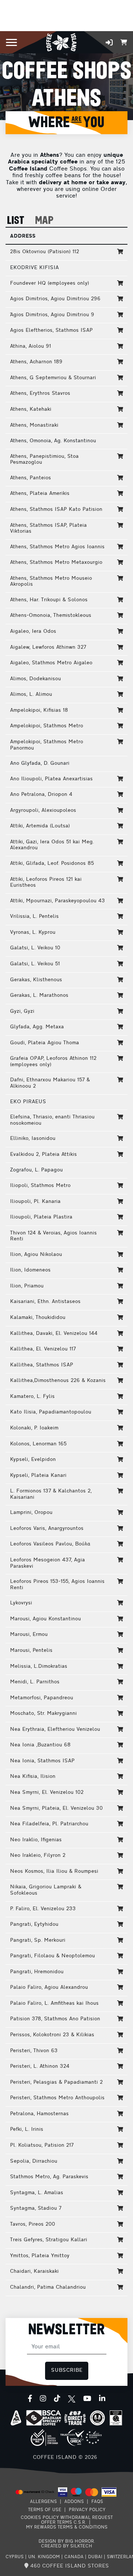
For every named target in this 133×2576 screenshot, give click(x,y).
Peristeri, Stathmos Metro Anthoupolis (57, 2098)
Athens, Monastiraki (34, 425)
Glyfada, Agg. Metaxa (37, 1027)
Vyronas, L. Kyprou (33, 932)
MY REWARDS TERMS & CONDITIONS (67, 2527)
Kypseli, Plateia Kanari (38, 1476)
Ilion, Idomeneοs (30, 1270)
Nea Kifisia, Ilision (33, 1777)
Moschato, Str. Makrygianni (43, 1714)
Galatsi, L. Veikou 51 (35, 964)
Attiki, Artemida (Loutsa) (40, 826)
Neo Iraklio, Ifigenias (36, 1840)
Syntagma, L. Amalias (37, 2193)
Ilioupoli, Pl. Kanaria (35, 1202)
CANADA (74, 2557)
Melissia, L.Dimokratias (39, 1666)
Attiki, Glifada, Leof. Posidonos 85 (52, 864)
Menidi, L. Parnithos (35, 1682)
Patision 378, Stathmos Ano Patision (55, 2019)
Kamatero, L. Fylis (32, 1397)
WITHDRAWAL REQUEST (86, 2518)
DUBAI (95, 2557)
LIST (16, 221)
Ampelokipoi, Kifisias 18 (39, 710)
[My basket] (124, 42)
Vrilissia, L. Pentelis (34, 917)
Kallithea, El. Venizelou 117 (43, 1349)
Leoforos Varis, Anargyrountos (47, 1529)
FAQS (97, 2502)
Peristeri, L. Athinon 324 (40, 2066)
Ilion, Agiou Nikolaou (36, 1255)
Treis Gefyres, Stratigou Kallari (49, 2240)
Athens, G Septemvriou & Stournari (53, 378)
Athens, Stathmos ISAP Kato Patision (56, 510)
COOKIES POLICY (40, 2518)
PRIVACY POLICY (87, 2510)
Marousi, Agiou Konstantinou (45, 1619)
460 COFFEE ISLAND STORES (69, 2566)
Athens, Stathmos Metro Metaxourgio (56, 563)
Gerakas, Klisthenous (36, 980)
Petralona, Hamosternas (39, 2114)
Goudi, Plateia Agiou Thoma (45, 1043)
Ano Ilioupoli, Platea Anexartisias (51, 779)
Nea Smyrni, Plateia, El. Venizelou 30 (56, 1808)
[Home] (61, 42)
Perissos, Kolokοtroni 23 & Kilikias (52, 2035)
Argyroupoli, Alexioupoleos (43, 811)
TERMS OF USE (45, 2510)
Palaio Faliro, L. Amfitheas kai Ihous (54, 2003)
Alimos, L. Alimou (31, 695)
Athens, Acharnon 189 (36, 362)
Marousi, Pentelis (31, 1651)
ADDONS (74, 2502)
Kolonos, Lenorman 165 (38, 1444)
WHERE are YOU (66, 123)
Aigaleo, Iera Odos (33, 631)
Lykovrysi (21, 1603)
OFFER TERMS (57, 2523)
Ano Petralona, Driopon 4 (41, 795)
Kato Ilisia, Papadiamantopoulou (51, 1412)
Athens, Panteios (30, 478)
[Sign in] (109, 42)
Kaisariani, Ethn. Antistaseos (45, 1302)
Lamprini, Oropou (31, 1513)
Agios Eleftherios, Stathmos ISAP (51, 330)
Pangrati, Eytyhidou (34, 1924)
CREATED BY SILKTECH (67, 2546)
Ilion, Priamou (27, 1286)
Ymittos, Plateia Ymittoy (40, 2256)
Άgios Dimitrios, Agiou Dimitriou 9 (52, 315)
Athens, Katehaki (31, 409)
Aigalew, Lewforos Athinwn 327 (48, 647)
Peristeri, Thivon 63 (34, 2051)
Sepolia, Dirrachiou (34, 2161)
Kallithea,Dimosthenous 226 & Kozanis (58, 1381)
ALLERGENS (43, 2502)
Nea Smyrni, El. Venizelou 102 (47, 1793)
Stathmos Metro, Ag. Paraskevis (49, 2177)
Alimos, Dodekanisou (35, 679)
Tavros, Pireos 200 (33, 2224)
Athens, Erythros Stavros (40, 393)
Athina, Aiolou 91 (30, 346)
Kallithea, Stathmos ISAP (42, 1365)
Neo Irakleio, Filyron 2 (38, 1856)
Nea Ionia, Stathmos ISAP (42, 1761)
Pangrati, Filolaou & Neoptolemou (52, 1956)
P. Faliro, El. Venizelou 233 (43, 1909)
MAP (44, 221)
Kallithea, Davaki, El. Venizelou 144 (54, 1334)
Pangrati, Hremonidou (37, 1972)
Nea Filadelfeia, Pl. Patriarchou (49, 1824)
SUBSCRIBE (67, 2370)
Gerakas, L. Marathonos (39, 996)
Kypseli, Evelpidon (33, 1460)
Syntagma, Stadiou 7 (36, 2208)
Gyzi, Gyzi (22, 1011)
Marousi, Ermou (29, 1635)
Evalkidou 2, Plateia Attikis (43, 1155)
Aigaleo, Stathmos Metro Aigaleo (51, 663)
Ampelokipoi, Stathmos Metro (47, 726)
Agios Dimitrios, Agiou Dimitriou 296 (55, 299)
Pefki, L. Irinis (27, 2129)
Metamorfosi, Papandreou (42, 1698)
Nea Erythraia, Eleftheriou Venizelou (55, 1730)
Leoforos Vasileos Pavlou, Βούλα (50, 1544)
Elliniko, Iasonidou (33, 1139)
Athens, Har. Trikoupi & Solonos (49, 600)
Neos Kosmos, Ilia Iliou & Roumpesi (54, 1871)
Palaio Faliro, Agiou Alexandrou (49, 1988)
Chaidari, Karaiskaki (34, 2271)
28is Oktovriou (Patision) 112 (45, 252)
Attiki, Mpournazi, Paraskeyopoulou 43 (57, 901)
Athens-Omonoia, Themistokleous (51, 616)
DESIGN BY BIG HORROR (66, 2542)
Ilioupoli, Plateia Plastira (41, 1217)
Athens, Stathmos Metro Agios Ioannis (57, 547)
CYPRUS (15, 2557)
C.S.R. (80, 2523)
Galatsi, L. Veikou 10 (35, 948)
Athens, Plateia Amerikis (40, 494)
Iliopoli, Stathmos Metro (40, 1186)
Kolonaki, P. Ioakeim (34, 1428)
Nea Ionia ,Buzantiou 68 (40, 1745)
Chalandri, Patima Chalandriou (48, 2287)
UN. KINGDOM (44, 2557)
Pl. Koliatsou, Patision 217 (42, 2145)
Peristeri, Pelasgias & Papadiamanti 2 (56, 2082)
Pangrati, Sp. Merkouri (38, 1940)
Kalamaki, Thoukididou (38, 1318)
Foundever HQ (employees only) (50, 283)
